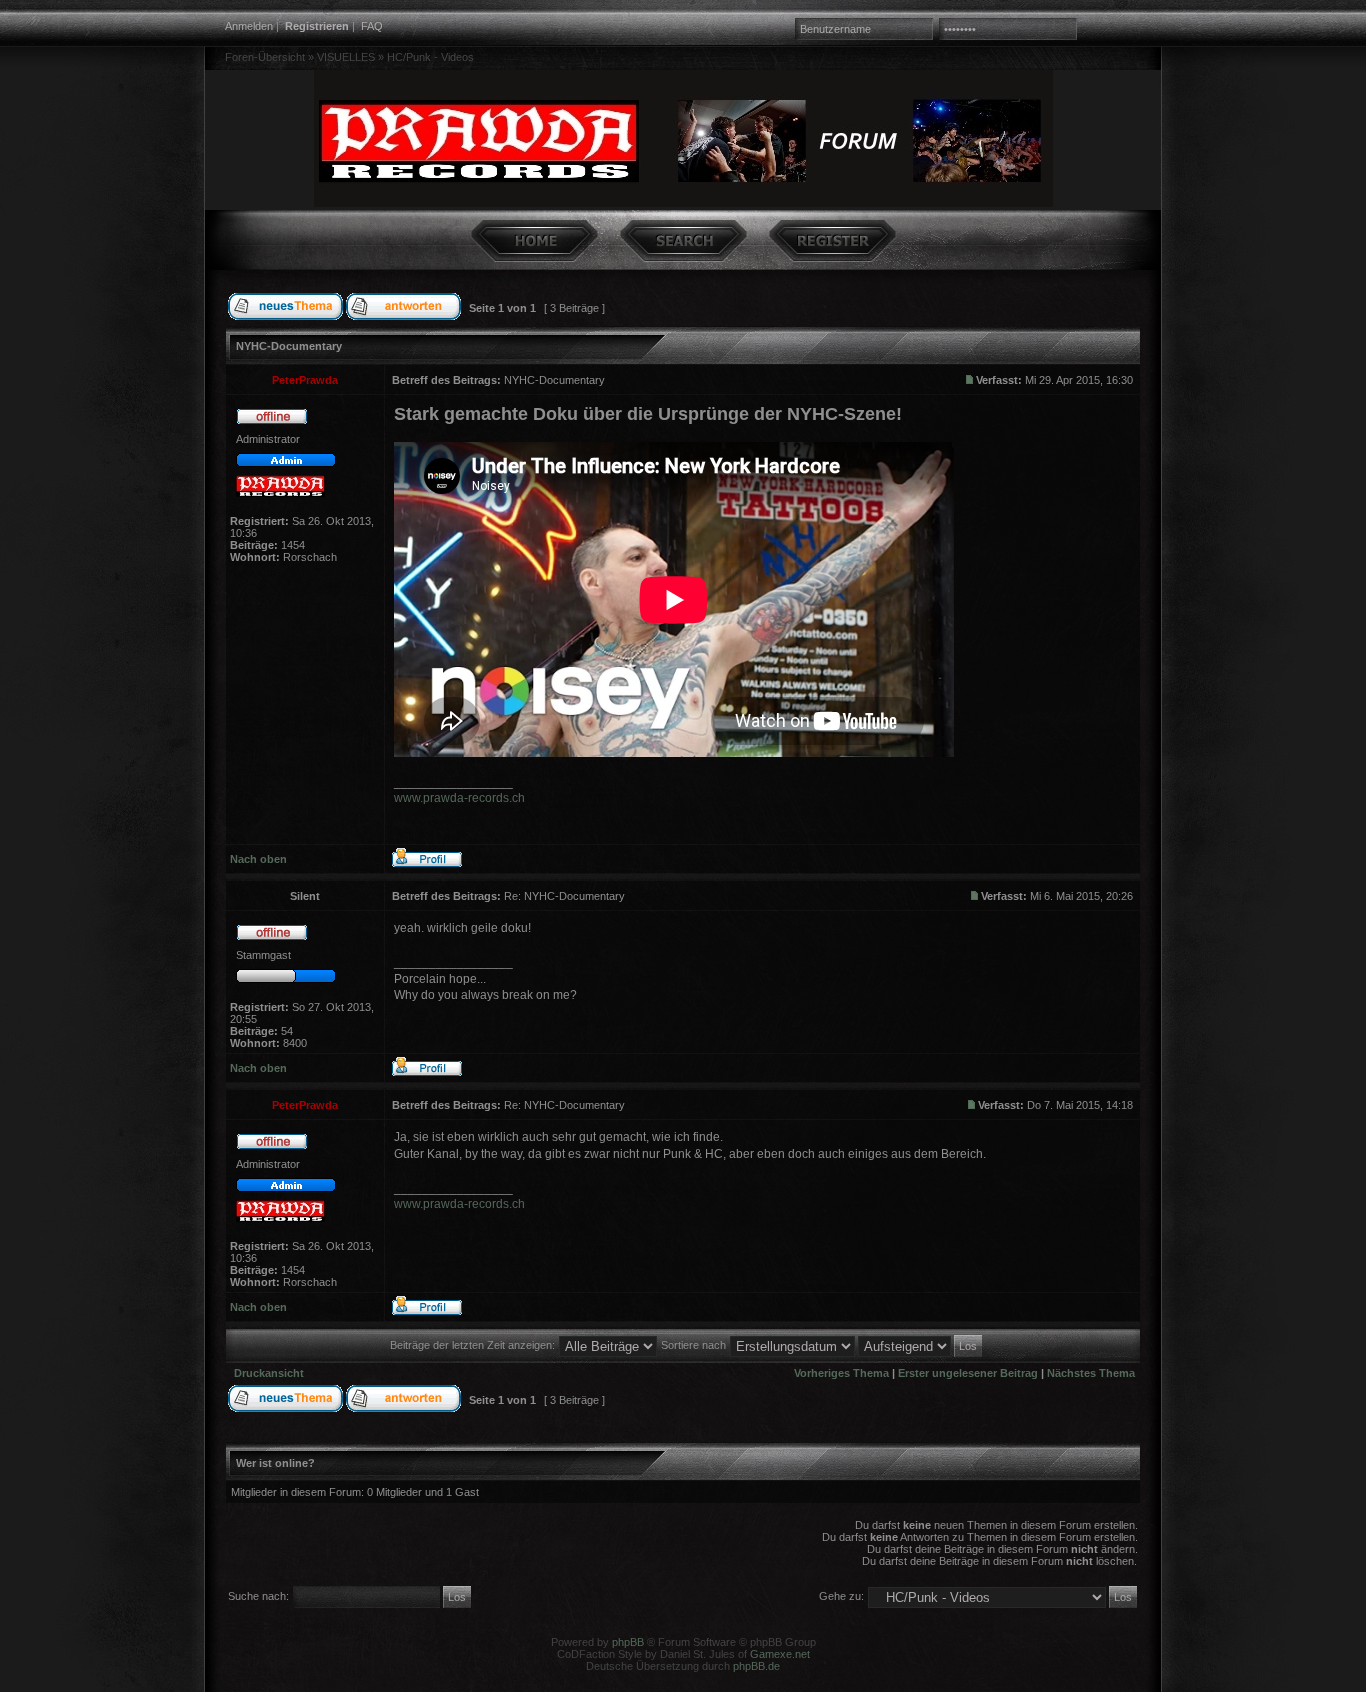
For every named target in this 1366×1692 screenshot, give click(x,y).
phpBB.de (756, 1666)
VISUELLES (346, 57)
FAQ (372, 26)
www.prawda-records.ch (459, 798)
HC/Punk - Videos (430, 57)
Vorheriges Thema (841, 1373)
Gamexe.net (780, 1654)
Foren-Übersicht (265, 57)
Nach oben (258, 859)
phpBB (628, 1642)
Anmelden (249, 26)
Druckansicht (269, 1373)
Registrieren (317, 26)
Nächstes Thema (1091, 1373)
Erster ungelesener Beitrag (968, 1373)
